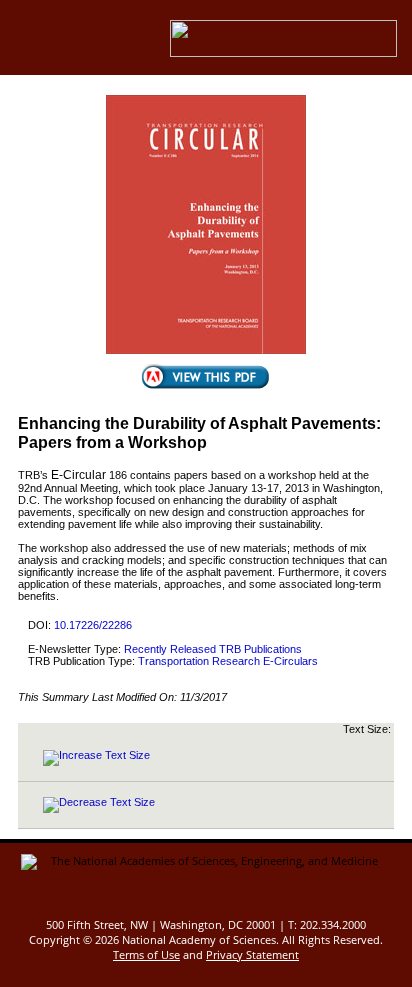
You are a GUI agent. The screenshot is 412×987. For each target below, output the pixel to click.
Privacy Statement (252, 954)
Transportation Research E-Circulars (228, 661)
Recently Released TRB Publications (213, 649)
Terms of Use (146, 954)
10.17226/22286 (93, 625)
